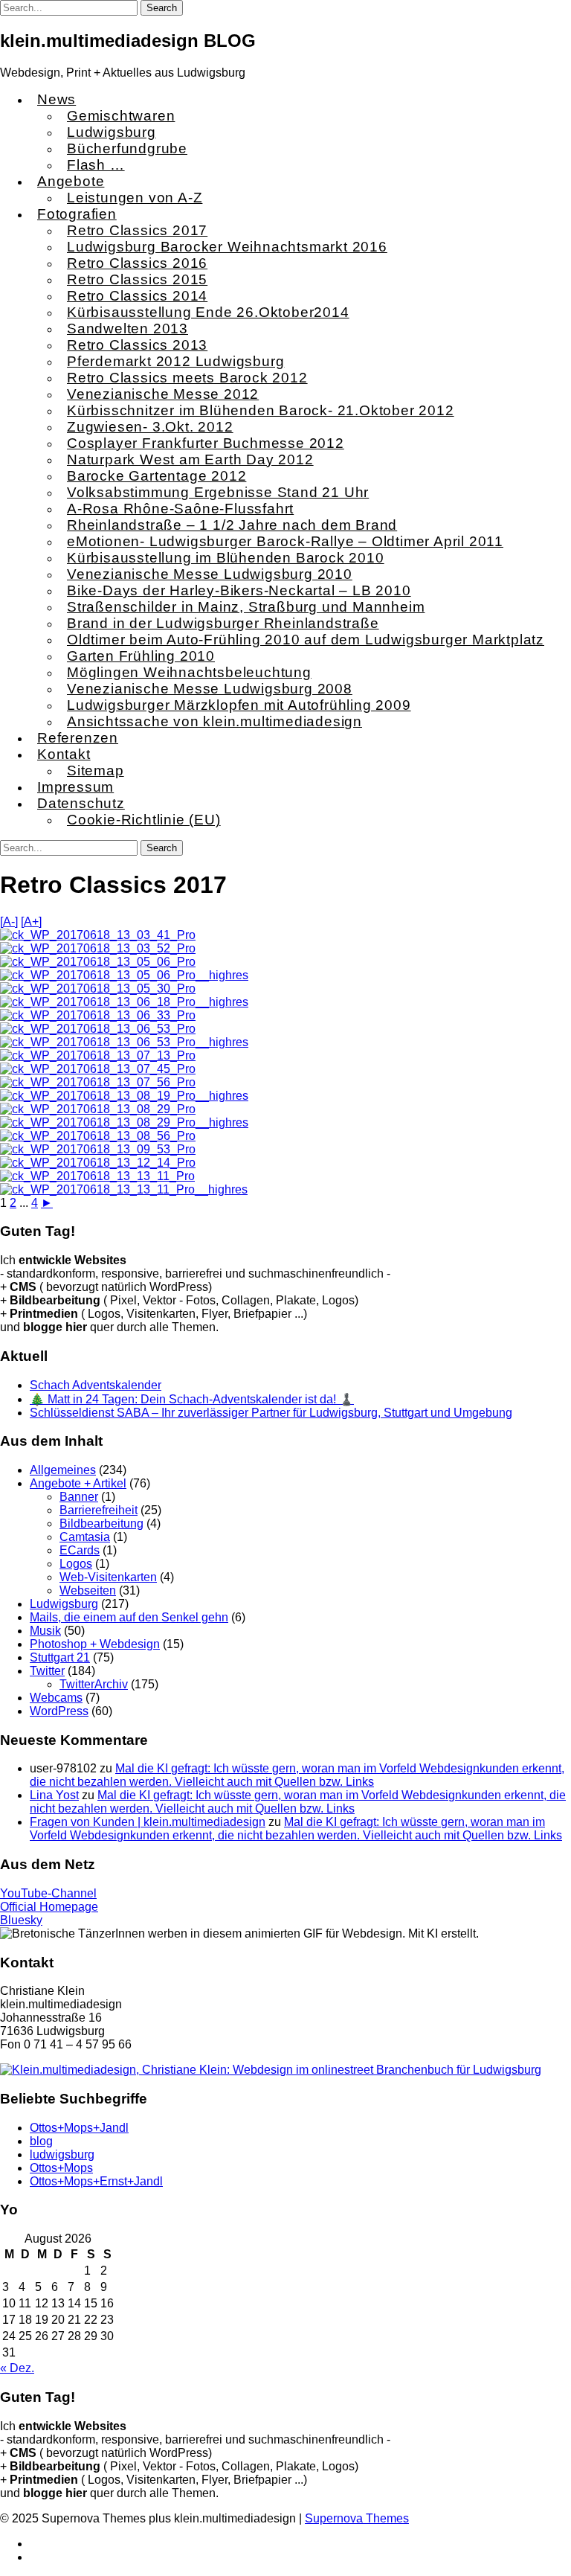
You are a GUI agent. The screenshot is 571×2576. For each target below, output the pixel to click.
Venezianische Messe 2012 (163, 394)
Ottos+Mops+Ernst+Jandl (96, 2181)
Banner (79, 1497)
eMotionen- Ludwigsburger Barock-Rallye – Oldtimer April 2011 (285, 541)
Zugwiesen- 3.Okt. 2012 (150, 427)
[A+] (31, 922)
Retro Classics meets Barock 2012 (187, 378)
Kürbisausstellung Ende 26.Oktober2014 (208, 312)
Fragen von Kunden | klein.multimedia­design (148, 1822)
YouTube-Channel (48, 1893)
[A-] (9, 922)
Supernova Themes (357, 2518)
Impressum (75, 787)
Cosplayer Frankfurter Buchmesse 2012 (206, 443)
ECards (80, 1550)
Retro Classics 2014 (137, 296)
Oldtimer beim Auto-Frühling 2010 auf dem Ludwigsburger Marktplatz (306, 640)
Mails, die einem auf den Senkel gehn (129, 1617)
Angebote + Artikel (78, 1483)
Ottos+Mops (61, 2168)
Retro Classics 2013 (137, 345)
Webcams (56, 1698)
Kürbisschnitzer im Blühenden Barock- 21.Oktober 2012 (261, 410)
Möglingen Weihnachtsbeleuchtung (189, 672)
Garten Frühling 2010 (141, 656)
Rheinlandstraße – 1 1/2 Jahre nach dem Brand (232, 525)
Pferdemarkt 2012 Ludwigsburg (175, 361)
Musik (45, 1631)
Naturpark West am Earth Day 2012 (190, 459)
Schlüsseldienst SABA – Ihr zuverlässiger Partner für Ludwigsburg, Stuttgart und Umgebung (271, 1413)
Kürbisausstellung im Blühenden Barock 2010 (226, 558)
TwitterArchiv (94, 1684)
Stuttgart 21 (60, 1657)
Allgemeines (63, 1470)
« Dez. (17, 2368)
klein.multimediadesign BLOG (128, 41)
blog (41, 2141)
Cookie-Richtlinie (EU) (144, 820)
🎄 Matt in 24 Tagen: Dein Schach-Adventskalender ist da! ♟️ (192, 1399)
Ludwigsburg (112, 132)
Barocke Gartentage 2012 (157, 476)
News (57, 99)
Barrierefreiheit (99, 1510)
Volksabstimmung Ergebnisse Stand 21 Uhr (218, 492)
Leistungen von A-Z (135, 198)
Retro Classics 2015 (137, 279)
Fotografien (77, 214)
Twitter (47, 1671)
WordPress (59, 1711)
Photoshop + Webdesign (95, 1644)
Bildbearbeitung (101, 1524)
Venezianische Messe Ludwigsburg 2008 (210, 689)
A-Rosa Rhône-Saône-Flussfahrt (180, 509)
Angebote (71, 181)
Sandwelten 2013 (128, 329)
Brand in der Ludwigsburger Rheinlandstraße (223, 623)
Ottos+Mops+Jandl (79, 2128)
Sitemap (96, 770)
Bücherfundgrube (127, 148)
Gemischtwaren (121, 116)
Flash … (96, 165)
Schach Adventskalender (96, 1385)
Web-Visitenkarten (108, 1577)
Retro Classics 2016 (137, 263)
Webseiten (88, 1590)
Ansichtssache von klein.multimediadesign (214, 721)
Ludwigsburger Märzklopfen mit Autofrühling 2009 (239, 705)
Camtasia (85, 1537)
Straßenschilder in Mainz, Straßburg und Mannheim (246, 607)
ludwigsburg (62, 2154)
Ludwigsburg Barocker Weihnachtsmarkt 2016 (227, 247)
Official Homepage (49, 1907)
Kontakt (64, 754)
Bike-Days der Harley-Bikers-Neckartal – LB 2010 (239, 590)
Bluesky (21, 1920)
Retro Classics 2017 (137, 230)
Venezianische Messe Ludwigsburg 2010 (210, 574)
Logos (76, 1564)
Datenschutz (81, 803)
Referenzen (78, 738)
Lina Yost (54, 1795)
